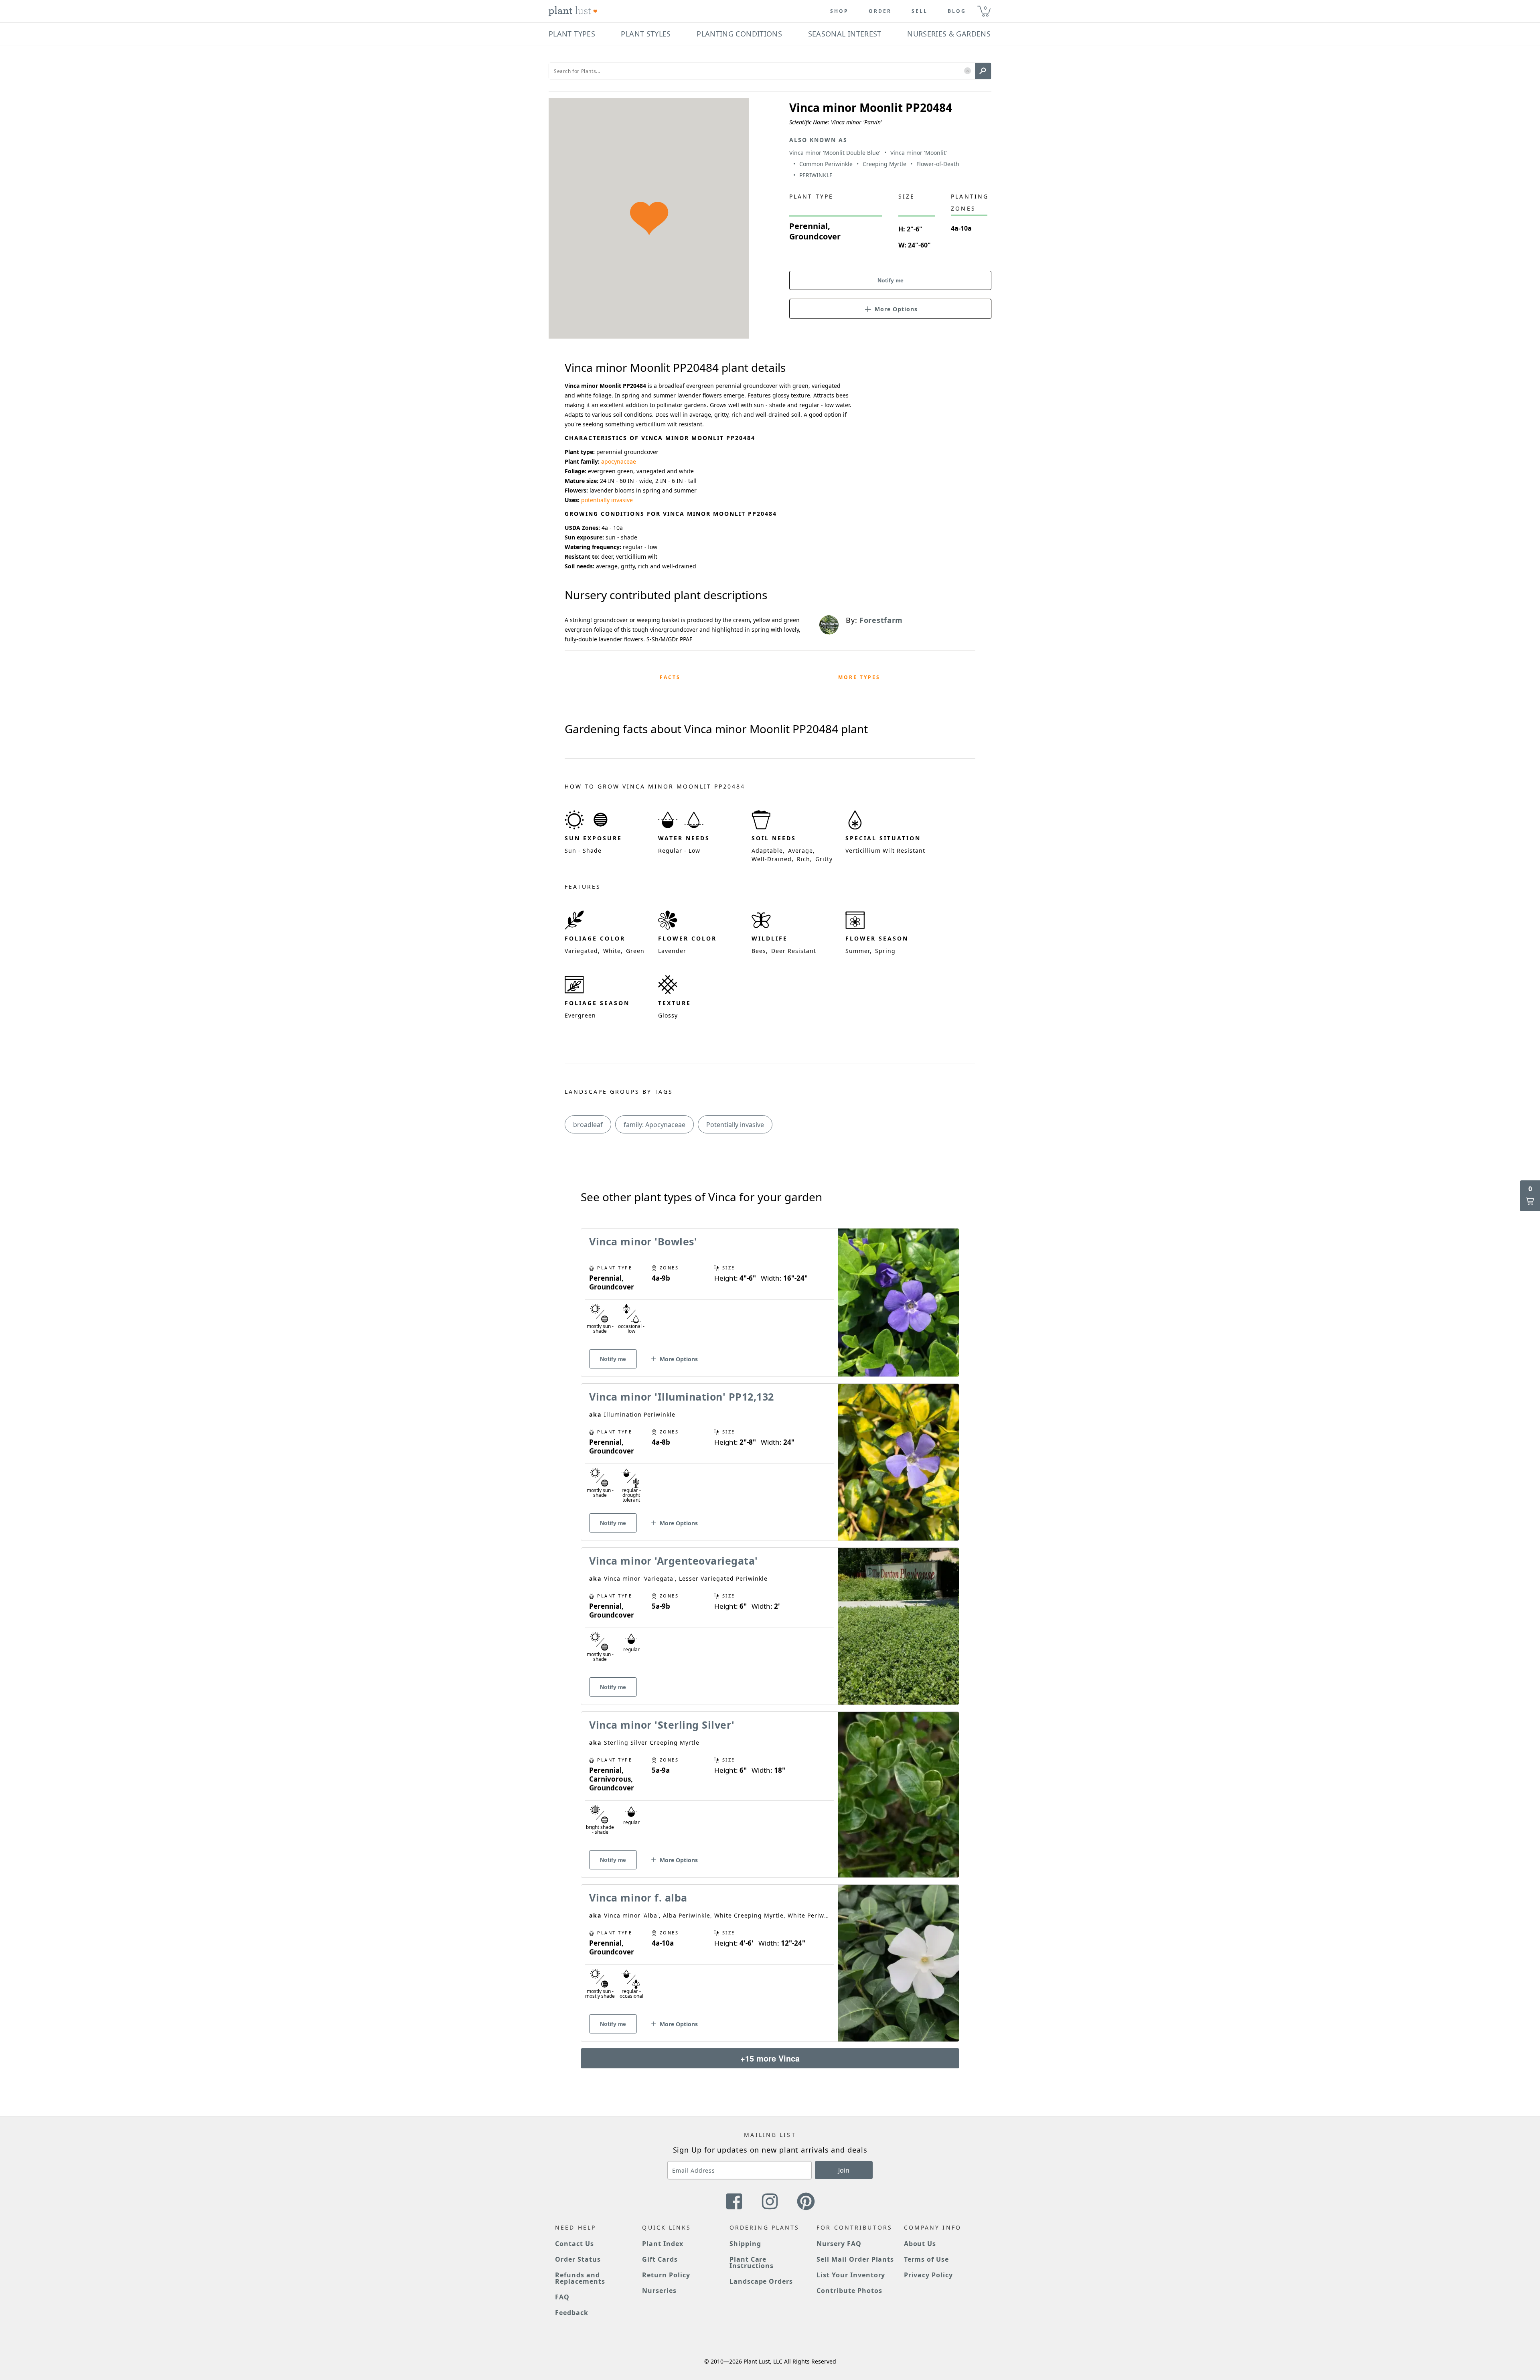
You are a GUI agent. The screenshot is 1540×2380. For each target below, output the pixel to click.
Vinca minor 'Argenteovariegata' (674, 1561)
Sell (920, 11)
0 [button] (985, 8)
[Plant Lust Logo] (573, 11)
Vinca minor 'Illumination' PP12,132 (682, 1397)
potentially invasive (607, 500)
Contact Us (574, 2244)
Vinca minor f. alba (638, 1898)
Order (880, 11)
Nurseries (659, 2291)
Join (844, 2170)
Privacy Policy (928, 2275)
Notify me (891, 280)
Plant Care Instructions (752, 2262)
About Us (920, 2244)
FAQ (562, 2297)
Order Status (578, 2259)
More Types (859, 677)
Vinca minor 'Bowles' (643, 1241)
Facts (670, 677)
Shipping (745, 2244)
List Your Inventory (851, 2275)
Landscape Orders (761, 2281)
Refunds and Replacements (580, 2278)
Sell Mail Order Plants (855, 2259)
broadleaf (588, 1125)
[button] (968, 71)
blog (957, 11)
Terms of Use (927, 2259)
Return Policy (666, 2275)
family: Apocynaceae (654, 1125)
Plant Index (663, 2244)
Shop (839, 11)
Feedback (572, 2313)
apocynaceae (619, 461)
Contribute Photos (849, 2291)
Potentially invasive (735, 1125)
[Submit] (983, 71)
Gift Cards (660, 2259)
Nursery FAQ (839, 2244)
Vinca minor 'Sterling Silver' (662, 1725)
